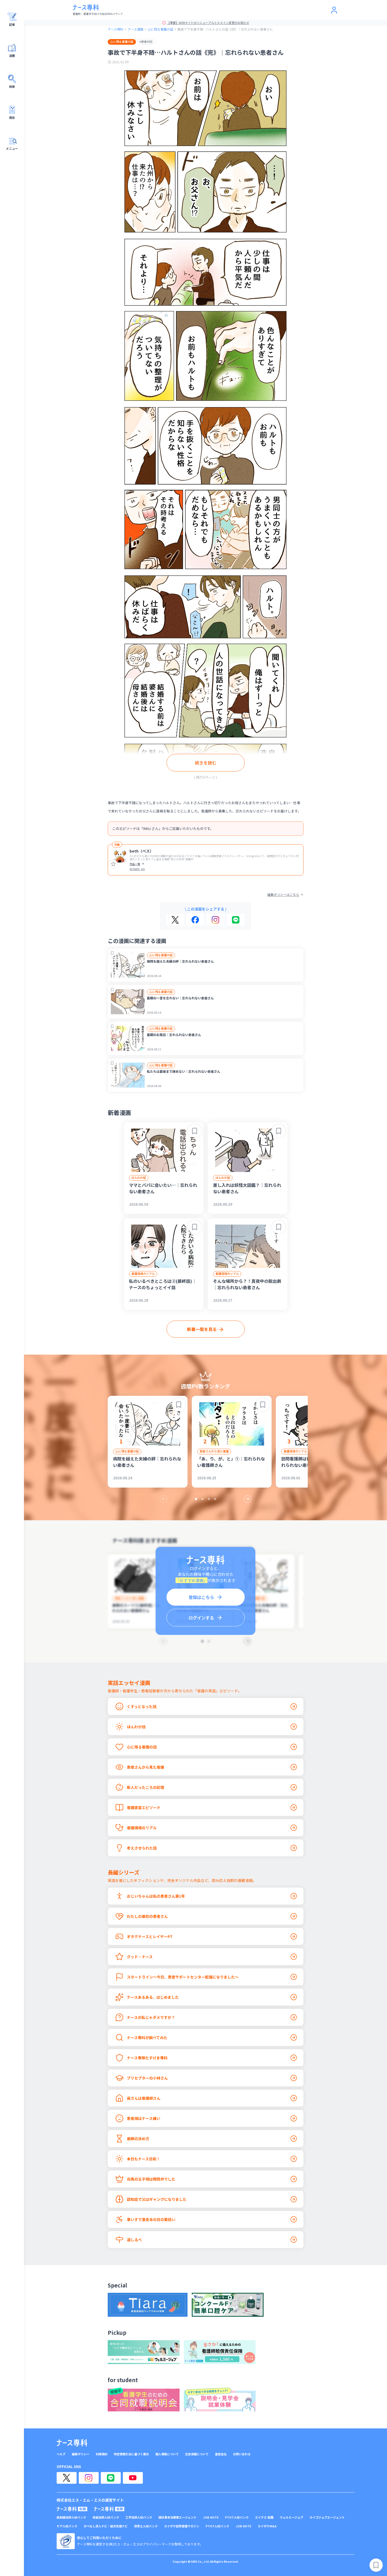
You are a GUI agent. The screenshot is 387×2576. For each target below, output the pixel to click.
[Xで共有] (175, 920)
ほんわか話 (139, 1178)
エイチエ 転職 (264, 2517)
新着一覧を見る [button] (202, 1329)
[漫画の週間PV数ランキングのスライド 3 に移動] (209, 1499)
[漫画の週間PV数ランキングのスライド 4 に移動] (215, 1499)
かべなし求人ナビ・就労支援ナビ (106, 2526)
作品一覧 (135, 864)
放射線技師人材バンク (71, 2517)
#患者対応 (146, 41)
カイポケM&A (267, 2526)
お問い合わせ (242, 2454)
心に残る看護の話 (160, 29)
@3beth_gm (137, 869)
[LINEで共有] (236, 920)
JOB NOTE (211, 2517)
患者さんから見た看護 (214, 1451)
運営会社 (221, 2454)
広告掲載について (197, 2454)
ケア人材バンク (67, 2526)
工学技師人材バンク (139, 2517)
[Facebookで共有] (195, 920)
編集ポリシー (81, 2454)
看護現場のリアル (143, 1274)
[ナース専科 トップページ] (72, 2443)
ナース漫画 (136, 29)
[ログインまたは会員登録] (334, 10)
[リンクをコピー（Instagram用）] (215, 920)
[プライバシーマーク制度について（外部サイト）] (66, 2541)
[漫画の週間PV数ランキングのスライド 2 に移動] (202, 1499)
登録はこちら (201, 1597)
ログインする (201, 1618)
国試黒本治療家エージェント (178, 2517)
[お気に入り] (114, 864)
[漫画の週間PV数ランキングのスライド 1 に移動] (196, 1499)
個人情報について (167, 2454)
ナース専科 (116, 29)
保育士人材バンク (146, 2526)
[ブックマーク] (112, 953)
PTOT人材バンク (237, 2517)
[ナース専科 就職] (109, 2509)
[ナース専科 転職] (72, 2509)
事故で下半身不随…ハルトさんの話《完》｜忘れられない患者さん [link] (225, 29)
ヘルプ (61, 2454)
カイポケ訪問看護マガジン (182, 2526)
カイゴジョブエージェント (327, 2517)
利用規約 (102, 2454)
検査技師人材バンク (106, 2517)
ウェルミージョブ (292, 2517)
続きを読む (206, 763)
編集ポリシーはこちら (283, 895)
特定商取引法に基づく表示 (131, 2454)
